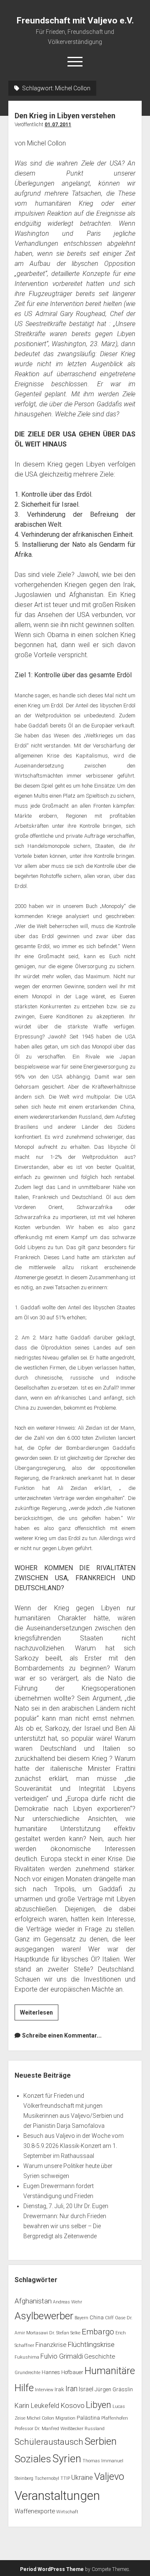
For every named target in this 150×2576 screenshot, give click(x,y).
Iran (71, 2389)
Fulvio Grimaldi (62, 2356)
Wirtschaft (67, 2512)
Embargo (98, 2332)
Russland (95, 2429)
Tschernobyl (47, 2478)
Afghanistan (33, 2301)
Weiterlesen (39, 2015)
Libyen (99, 2405)
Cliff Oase (115, 2318)
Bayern (81, 2318)
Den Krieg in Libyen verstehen (65, 116)
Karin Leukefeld (37, 2406)
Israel (86, 2389)
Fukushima (27, 2357)
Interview (44, 2390)
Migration (65, 2418)
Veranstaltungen (57, 2496)
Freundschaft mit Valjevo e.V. (75, 20)
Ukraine (82, 2478)
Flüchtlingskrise (91, 2344)
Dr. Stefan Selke (65, 2333)
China (97, 2317)
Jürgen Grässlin (114, 2389)
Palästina (88, 2418)
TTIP (65, 2478)
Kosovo (72, 2405)
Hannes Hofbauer (62, 2372)
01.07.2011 (58, 125)
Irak (59, 2389)
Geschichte (100, 2357)
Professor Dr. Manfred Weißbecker (49, 2429)
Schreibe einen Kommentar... (62, 2035)
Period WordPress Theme (52, 2569)
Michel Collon (40, 2418)
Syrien (67, 2459)
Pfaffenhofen (115, 2418)
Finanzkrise (51, 2345)
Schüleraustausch (49, 2442)
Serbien (101, 2441)
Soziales (33, 2459)
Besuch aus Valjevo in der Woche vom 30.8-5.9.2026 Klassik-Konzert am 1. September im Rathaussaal (74, 2146)
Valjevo (109, 2477)
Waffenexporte (35, 2511)
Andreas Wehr (67, 2302)
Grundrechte (27, 2373)
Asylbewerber (44, 2316)
